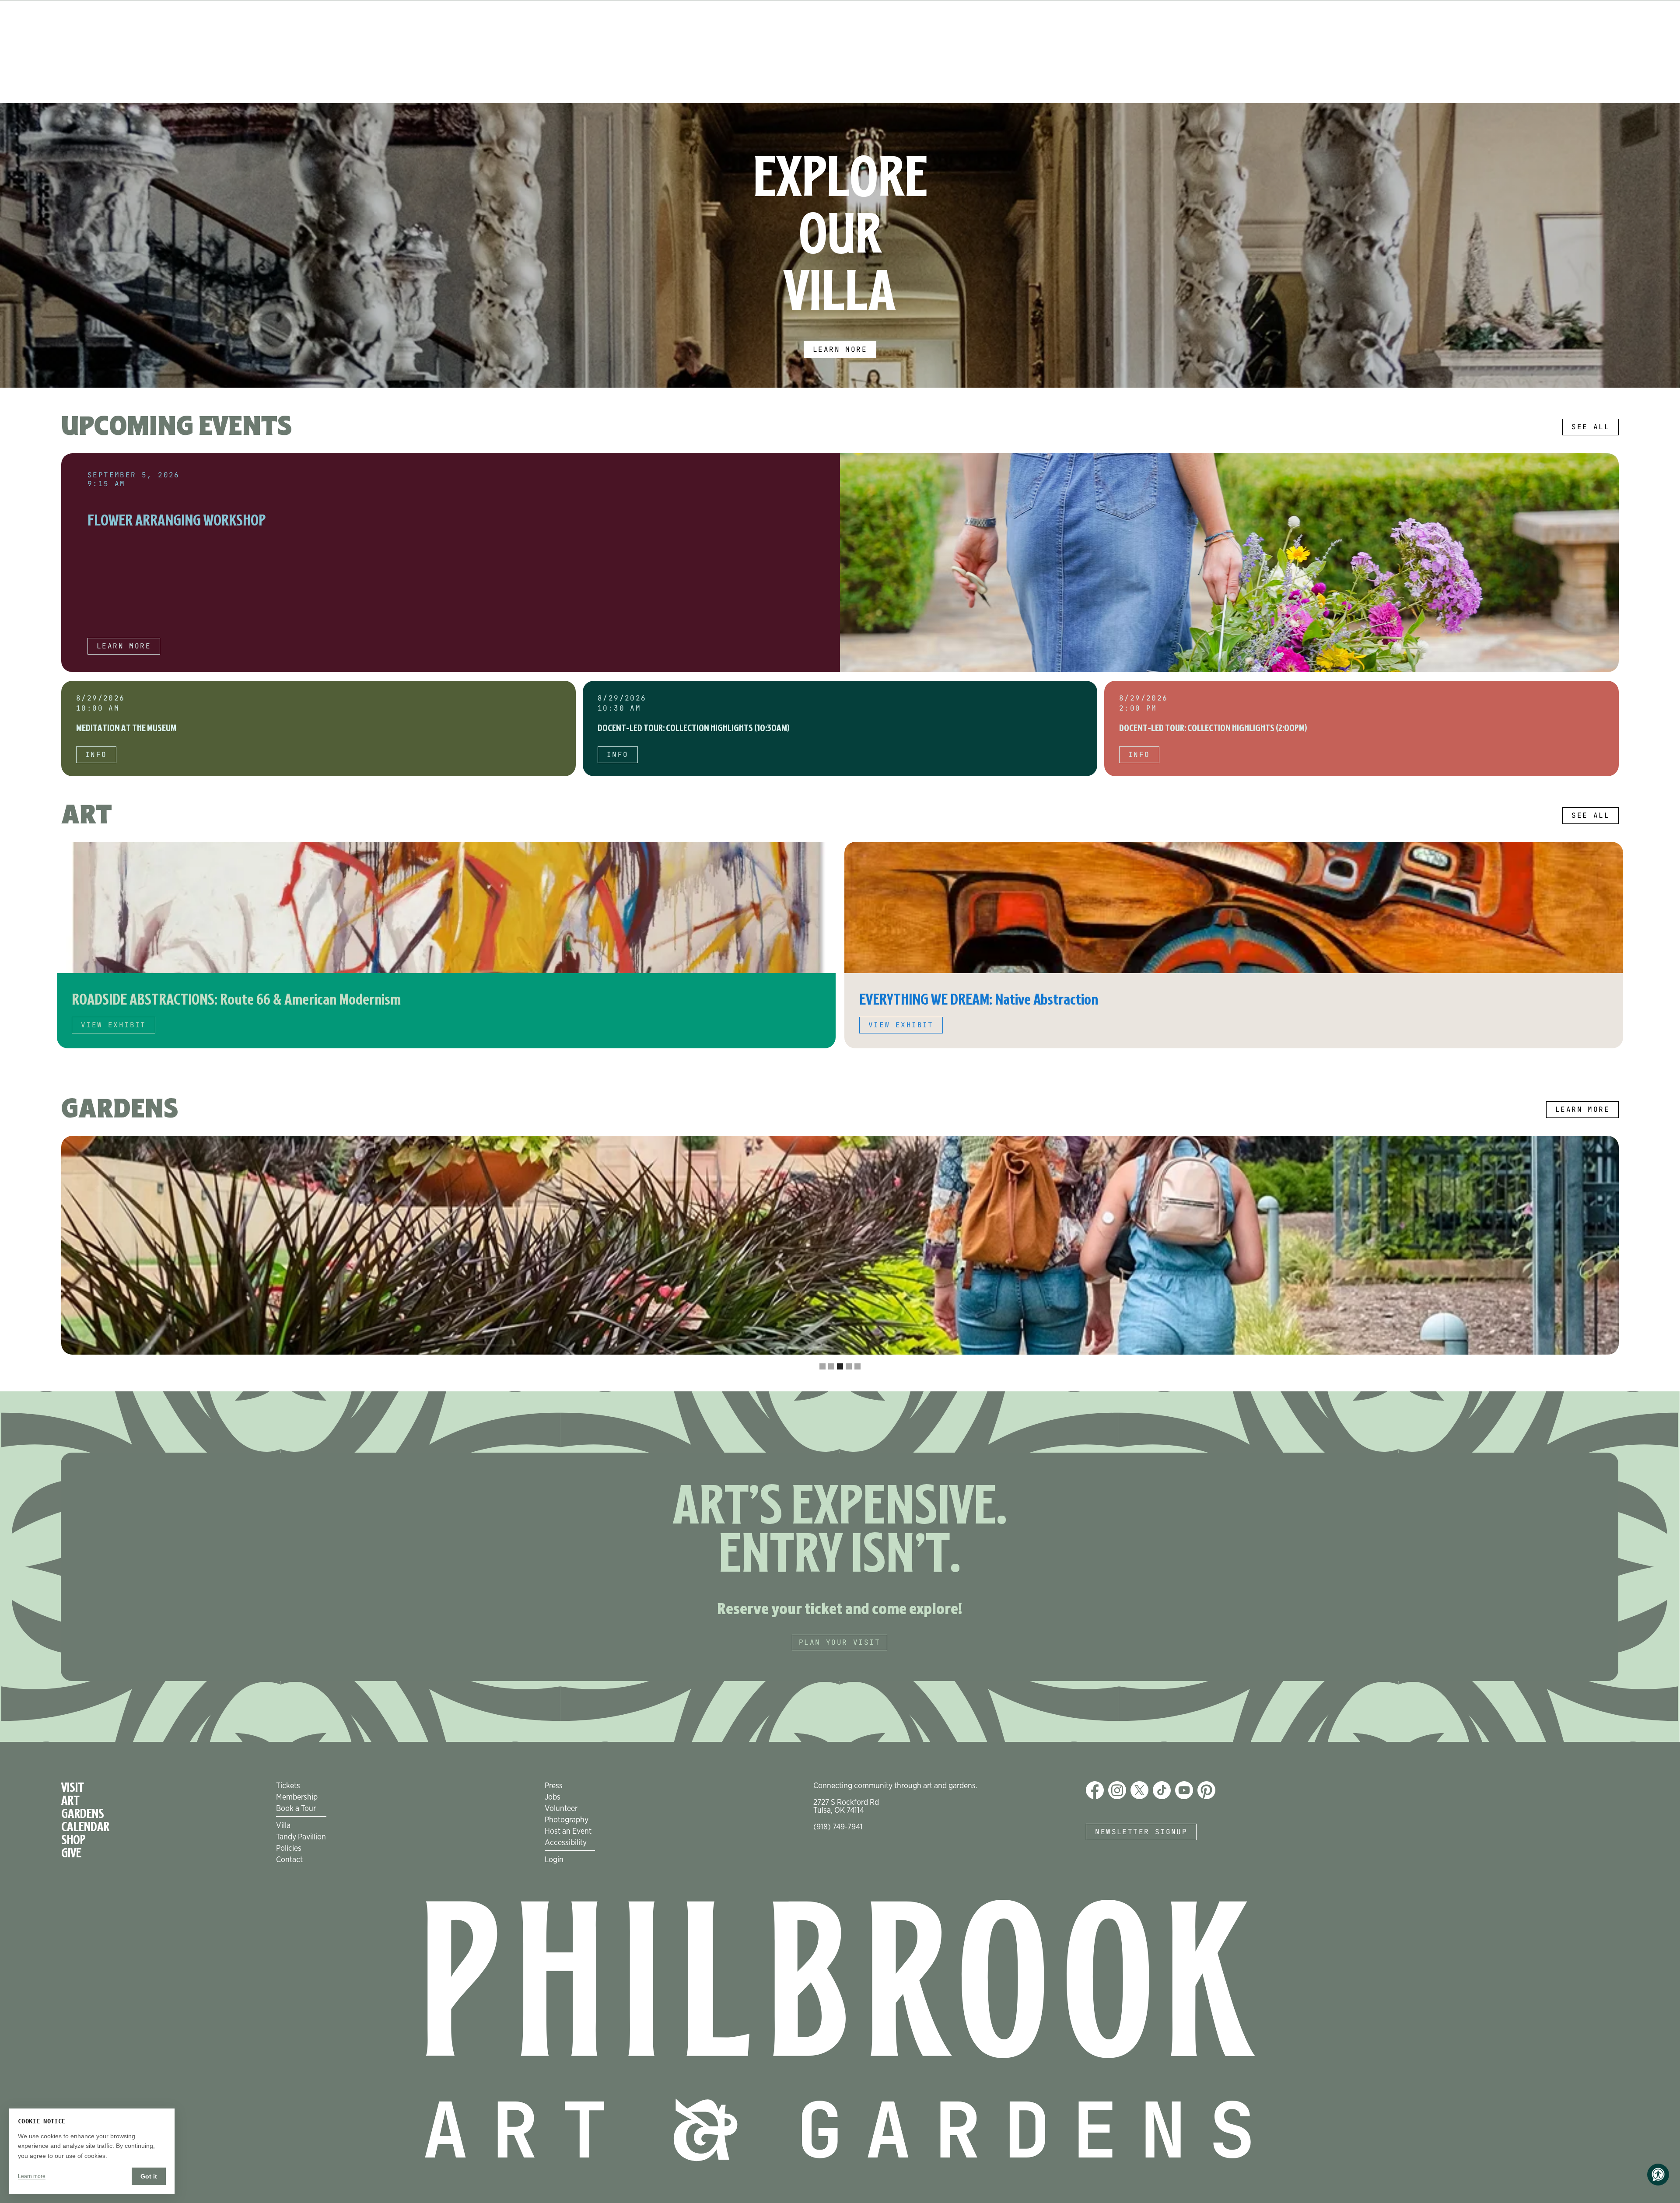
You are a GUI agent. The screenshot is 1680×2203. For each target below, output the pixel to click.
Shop (73, 1840)
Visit (73, 1788)
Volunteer (561, 1808)
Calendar (85, 1827)
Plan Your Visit (840, 1642)
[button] (17, 245)
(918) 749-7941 (838, 1826)
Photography (567, 1819)
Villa (283, 1825)
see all (1591, 427)
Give (71, 1853)
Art (70, 1801)
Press (554, 1785)
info (96, 755)
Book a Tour (296, 1808)
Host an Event (568, 1831)
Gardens (83, 1814)
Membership (297, 1797)
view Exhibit (114, 1025)
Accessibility (566, 1842)
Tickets (288, 1785)
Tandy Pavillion (301, 1836)
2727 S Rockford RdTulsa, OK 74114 (846, 1806)
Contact (289, 1859)
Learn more (840, 349)
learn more (124, 646)
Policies (289, 1848)
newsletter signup (1141, 1832)
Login (554, 1859)
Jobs (553, 1797)
